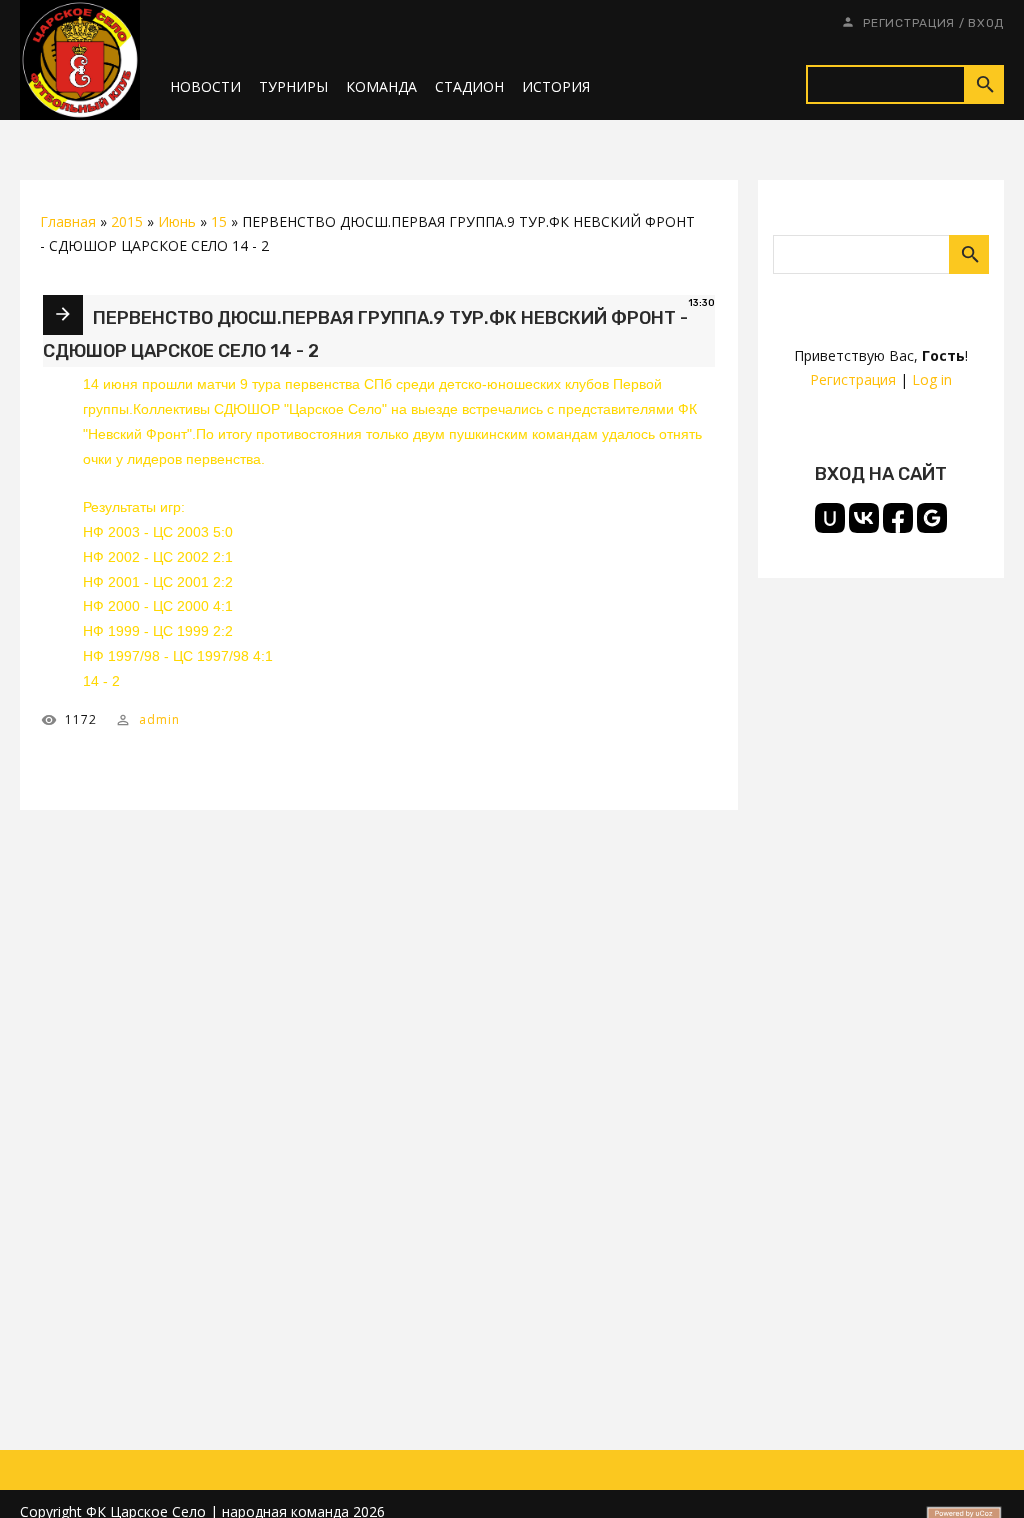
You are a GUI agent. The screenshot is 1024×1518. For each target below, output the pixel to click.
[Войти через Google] (932, 518)
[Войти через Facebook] (898, 518)
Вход (986, 23)
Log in (932, 379)
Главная (68, 221)
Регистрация (909, 23)
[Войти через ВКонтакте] (864, 518)
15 (219, 221)
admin (159, 719)
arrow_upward (979, 1473)
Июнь (177, 221)
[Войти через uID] (830, 518)
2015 (127, 221)
